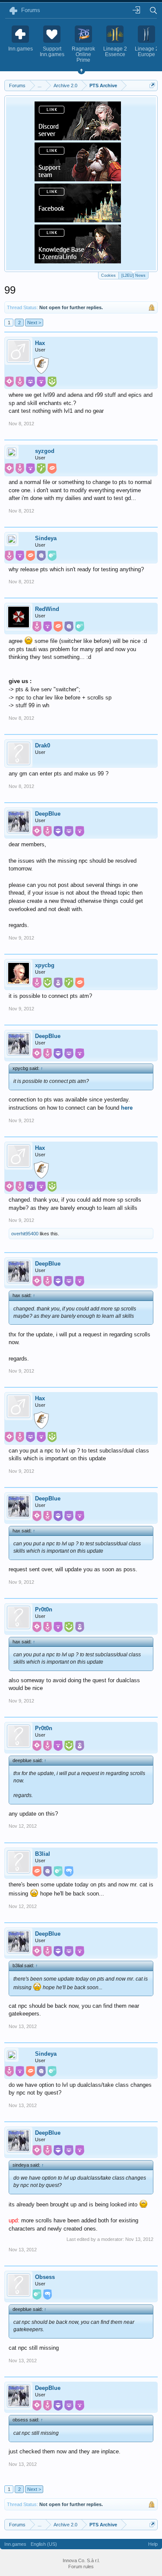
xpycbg (45, 965)
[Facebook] (78, 220)
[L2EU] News (133, 275)
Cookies (108, 275)
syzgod (45, 451)
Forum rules (81, 2567)
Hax (40, 343)
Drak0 (43, 745)
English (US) (44, 2544)
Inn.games (15, 2544)
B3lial (43, 1854)
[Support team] (78, 179)
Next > (34, 323)
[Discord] (78, 138)
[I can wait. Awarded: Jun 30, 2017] (41, 366)
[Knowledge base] (78, 261)
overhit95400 (25, 1234)
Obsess (45, 2277)
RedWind (47, 609)
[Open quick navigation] (152, 85)
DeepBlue (48, 814)
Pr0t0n (44, 1609)
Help (153, 2544)
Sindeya (46, 538)
